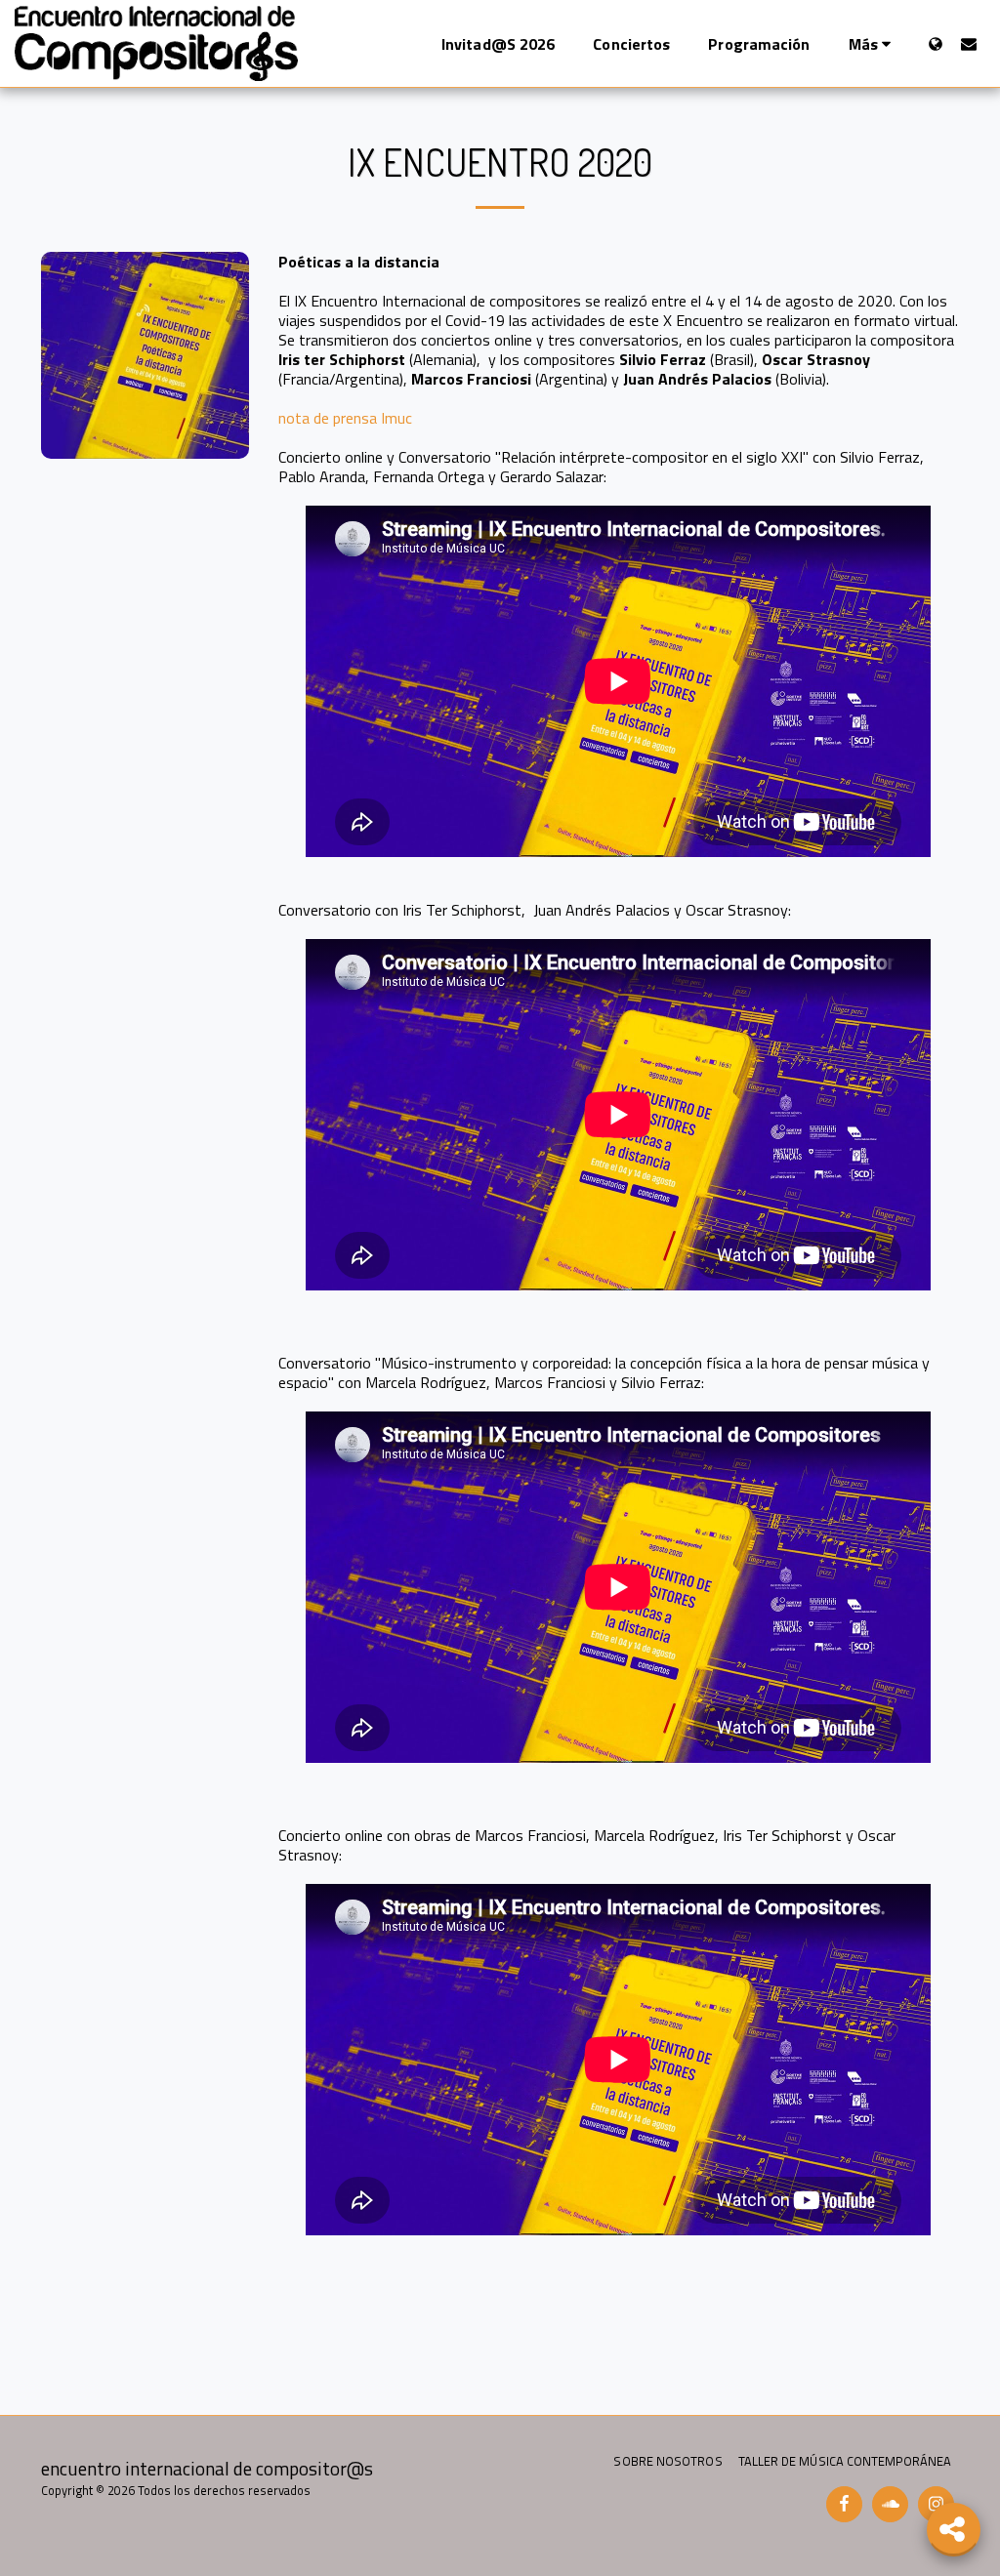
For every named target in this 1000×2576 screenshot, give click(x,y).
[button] (969, 43)
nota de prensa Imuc (345, 418)
